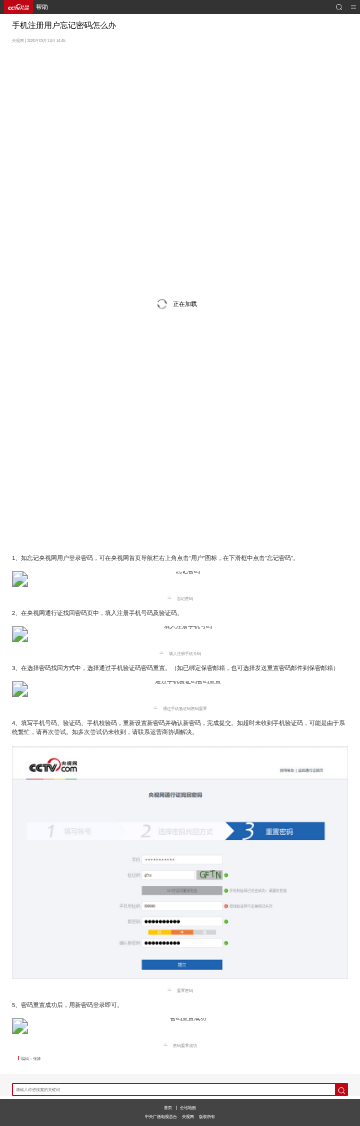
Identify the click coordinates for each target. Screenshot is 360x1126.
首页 (168, 1107)
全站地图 (188, 1107)
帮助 (42, 7)
